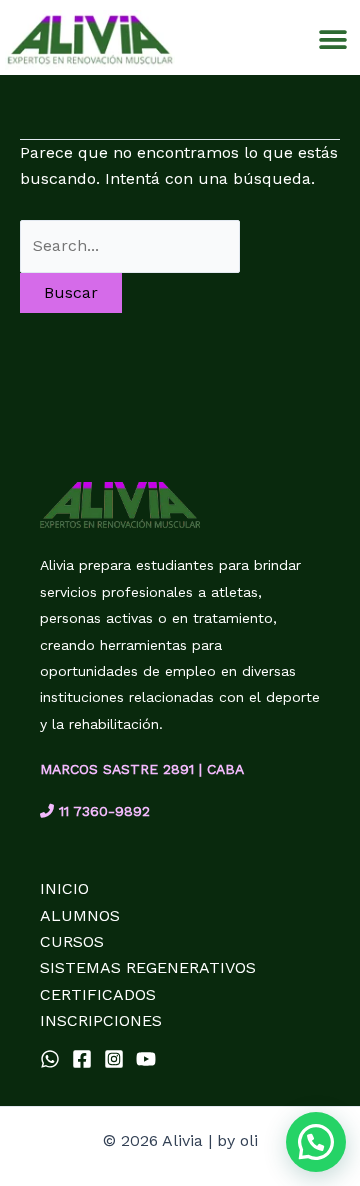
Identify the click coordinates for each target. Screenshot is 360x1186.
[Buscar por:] (130, 245)
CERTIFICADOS (98, 994)
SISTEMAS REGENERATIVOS (148, 967)
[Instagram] (114, 1059)
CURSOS (72, 941)
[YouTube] (146, 1059)
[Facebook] (82, 1059)
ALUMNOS (80, 915)
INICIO (64, 888)
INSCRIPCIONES (101, 1020)
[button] (332, 39)
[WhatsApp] (50, 1059)
